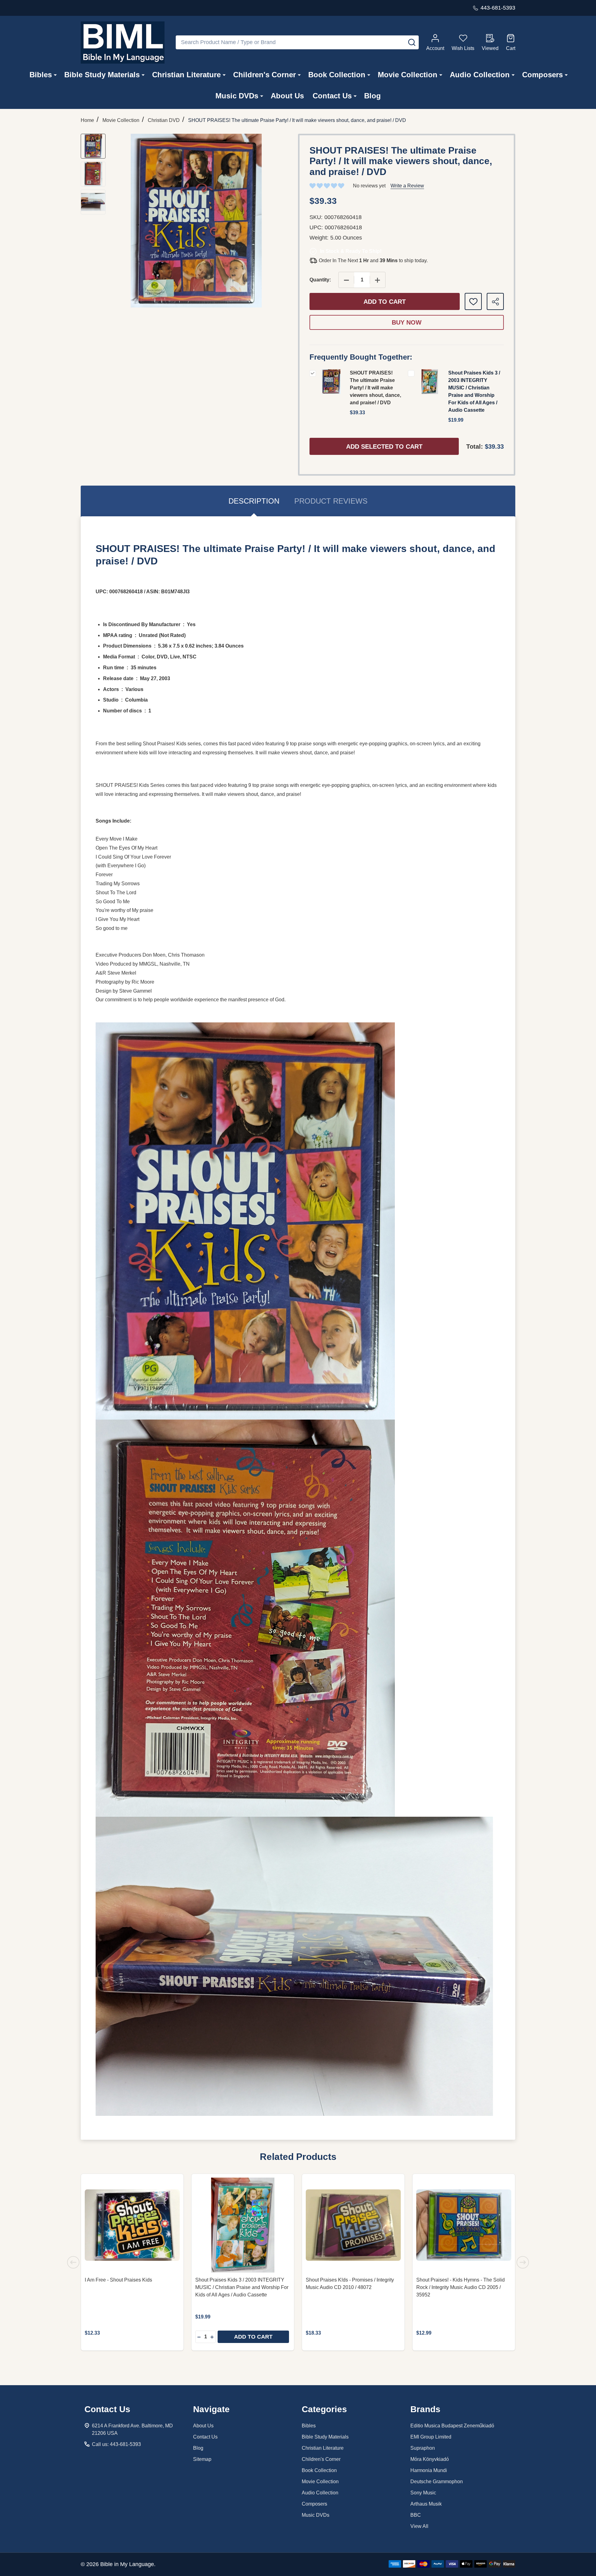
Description (254, 501)
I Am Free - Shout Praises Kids (118, 2280)
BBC (416, 2515)
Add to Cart (385, 302)
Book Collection (337, 75)
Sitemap (202, 2459)
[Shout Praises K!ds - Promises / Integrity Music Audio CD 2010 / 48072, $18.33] (353, 2225)
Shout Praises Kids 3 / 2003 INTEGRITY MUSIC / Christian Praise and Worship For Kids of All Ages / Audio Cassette (242, 2287)
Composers (542, 75)
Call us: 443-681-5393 (116, 2444)
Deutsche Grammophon (437, 2482)
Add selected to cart (384, 447)
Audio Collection (480, 75)
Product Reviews (331, 501)
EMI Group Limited (431, 2437)
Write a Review (407, 186)
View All (419, 2526)
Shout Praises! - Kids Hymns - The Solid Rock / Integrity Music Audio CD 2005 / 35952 (461, 2287)
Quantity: (320, 280)
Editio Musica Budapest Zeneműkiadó (452, 2426)
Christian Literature (186, 75)
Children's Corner (264, 75)
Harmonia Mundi (429, 2470)
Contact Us (332, 96)
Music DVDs (237, 96)
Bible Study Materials (102, 75)
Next (523, 2262)
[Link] (123, 43)
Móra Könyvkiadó (430, 2459)
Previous (73, 2262)
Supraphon (423, 2448)
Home (87, 120)
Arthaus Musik (426, 2504)
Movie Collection (408, 75)
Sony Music (423, 2493)
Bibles (41, 75)
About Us (287, 96)
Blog (372, 96)
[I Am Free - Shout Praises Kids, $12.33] (132, 2225)
